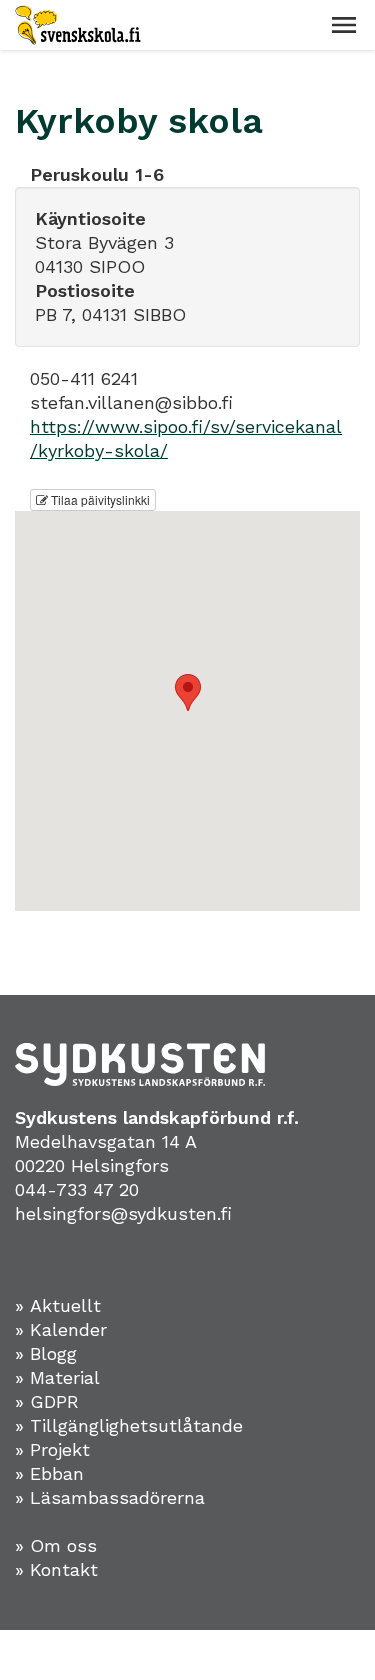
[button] (344, 25)
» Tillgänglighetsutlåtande (129, 1425)
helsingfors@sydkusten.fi (123, 1213)
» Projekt (52, 1449)
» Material (57, 1377)
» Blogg (46, 1353)
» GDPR (47, 1401)
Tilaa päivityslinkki (99, 499)
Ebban (57, 1473)
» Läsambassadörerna (110, 1497)
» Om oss (56, 1545)
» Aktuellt (58, 1305)
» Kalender (61, 1329)
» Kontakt (56, 1569)
